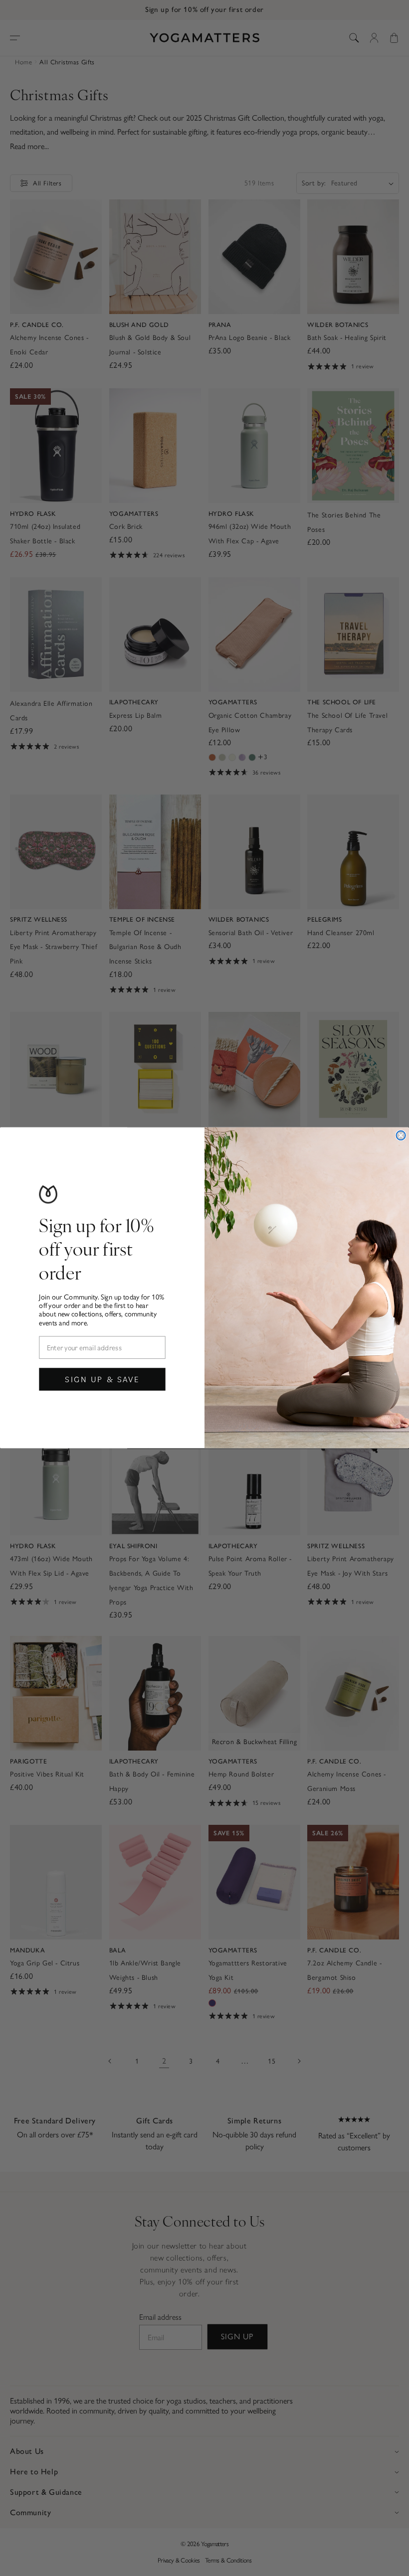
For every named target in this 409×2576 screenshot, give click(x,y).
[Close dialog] (401, 1135)
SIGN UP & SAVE (102, 1379)
